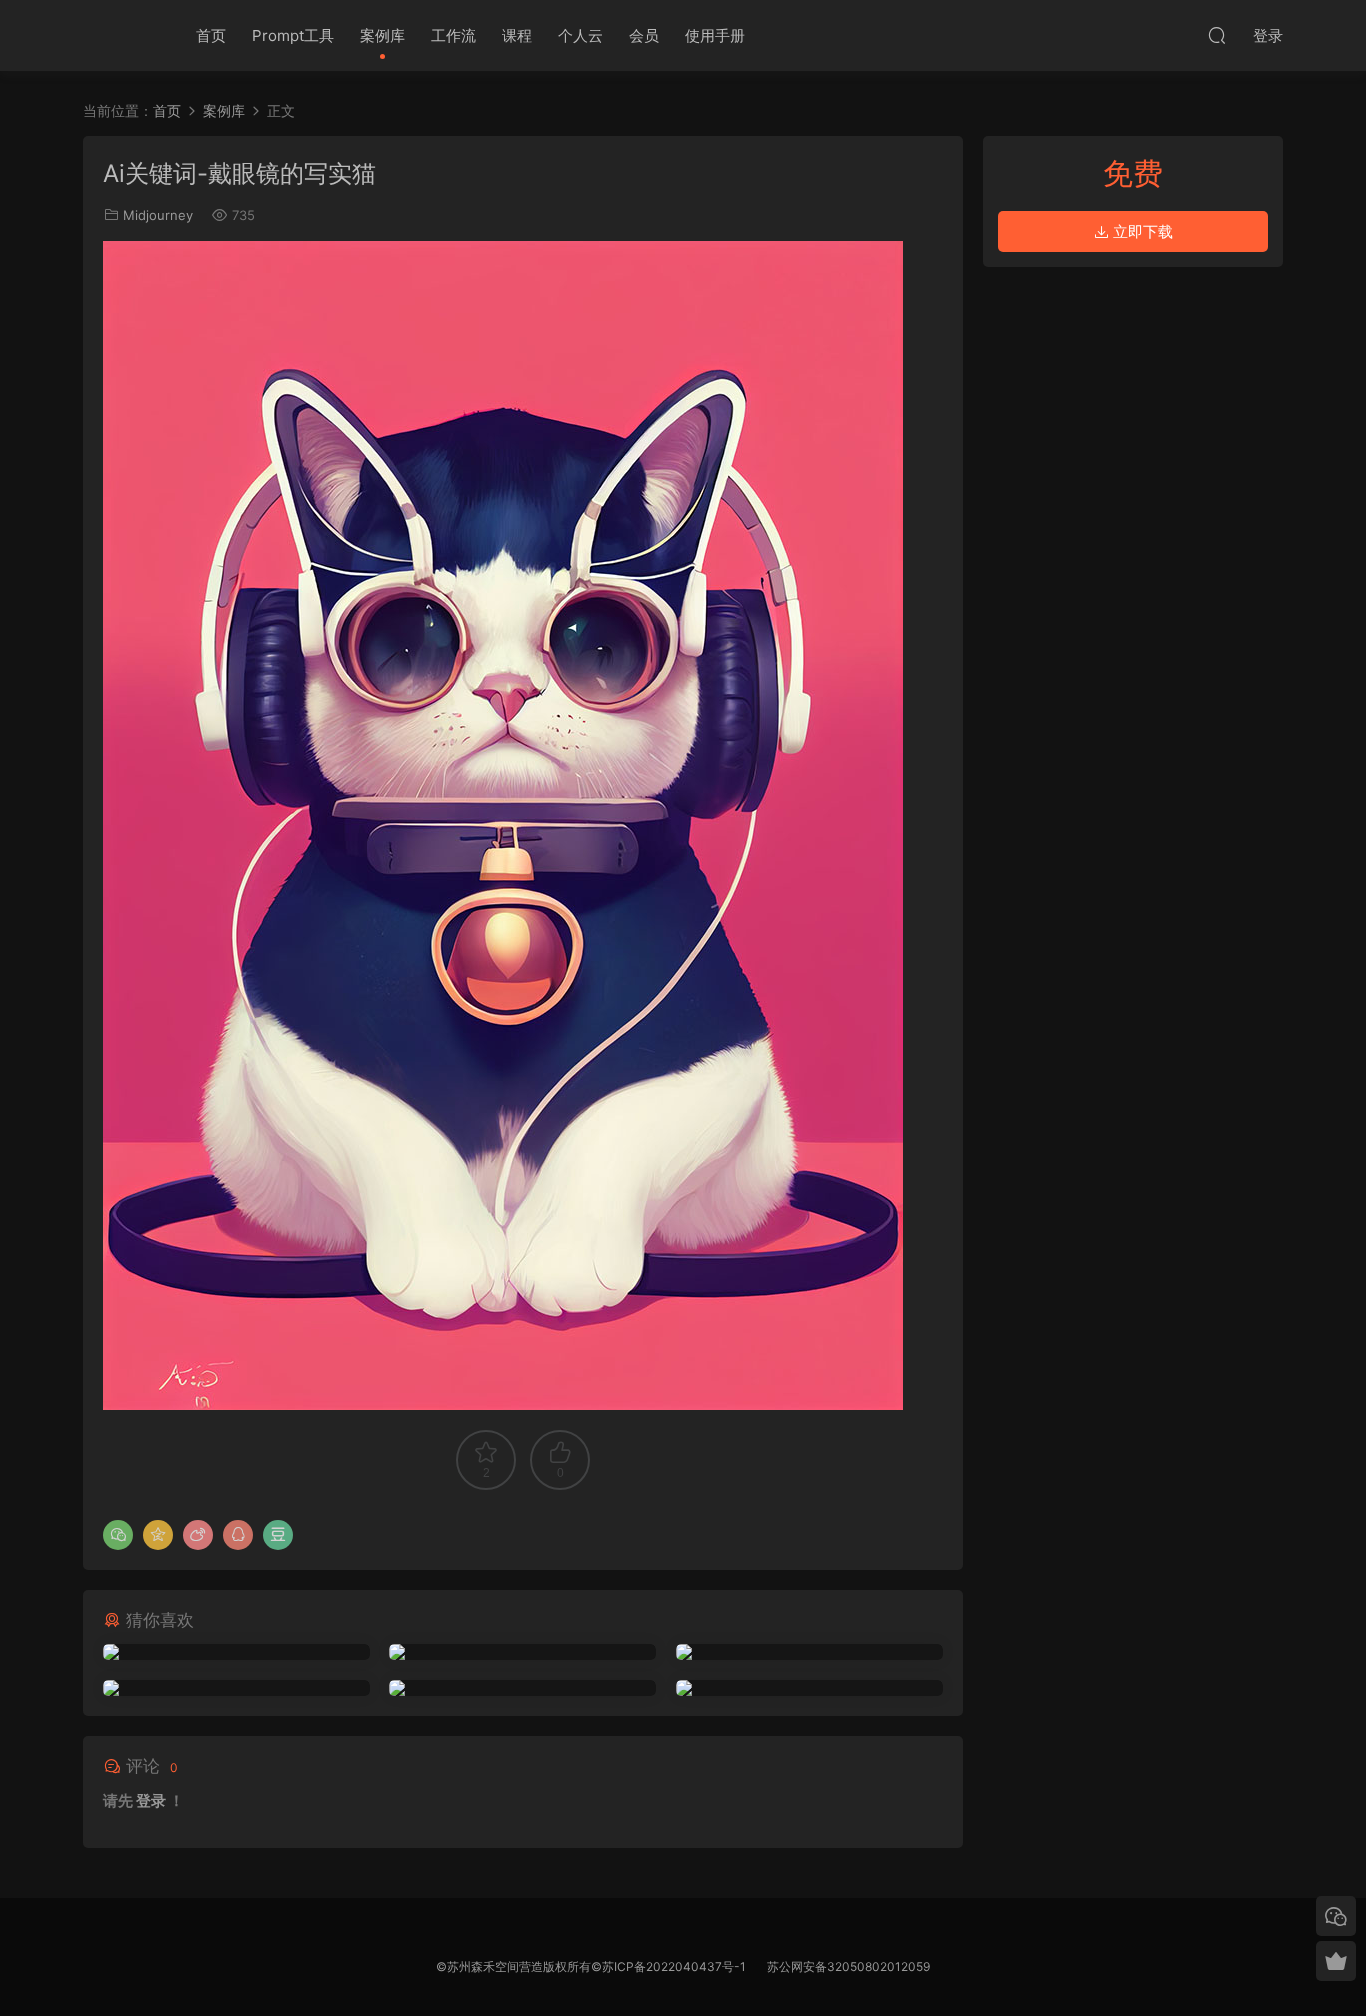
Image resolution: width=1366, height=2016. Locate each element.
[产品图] (236, 1688)
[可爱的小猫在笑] (809, 1652)
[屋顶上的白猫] (522, 1652)
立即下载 (1141, 231)
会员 (644, 35)
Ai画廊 (118, 35)
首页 (211, 35)
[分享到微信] (118, 1535)
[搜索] (1217, 35)
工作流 (453, 35)
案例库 (382, 35)
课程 (517, 35)
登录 (151, 1800)
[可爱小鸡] (236, 1652)
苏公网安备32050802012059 (848, 1966)
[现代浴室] (522, 1688)
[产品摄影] (809, 1688)
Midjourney (158, 215)
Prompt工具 (293, 35)
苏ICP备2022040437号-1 (674, 1966)
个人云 (580, 35)
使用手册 (715, 35)
